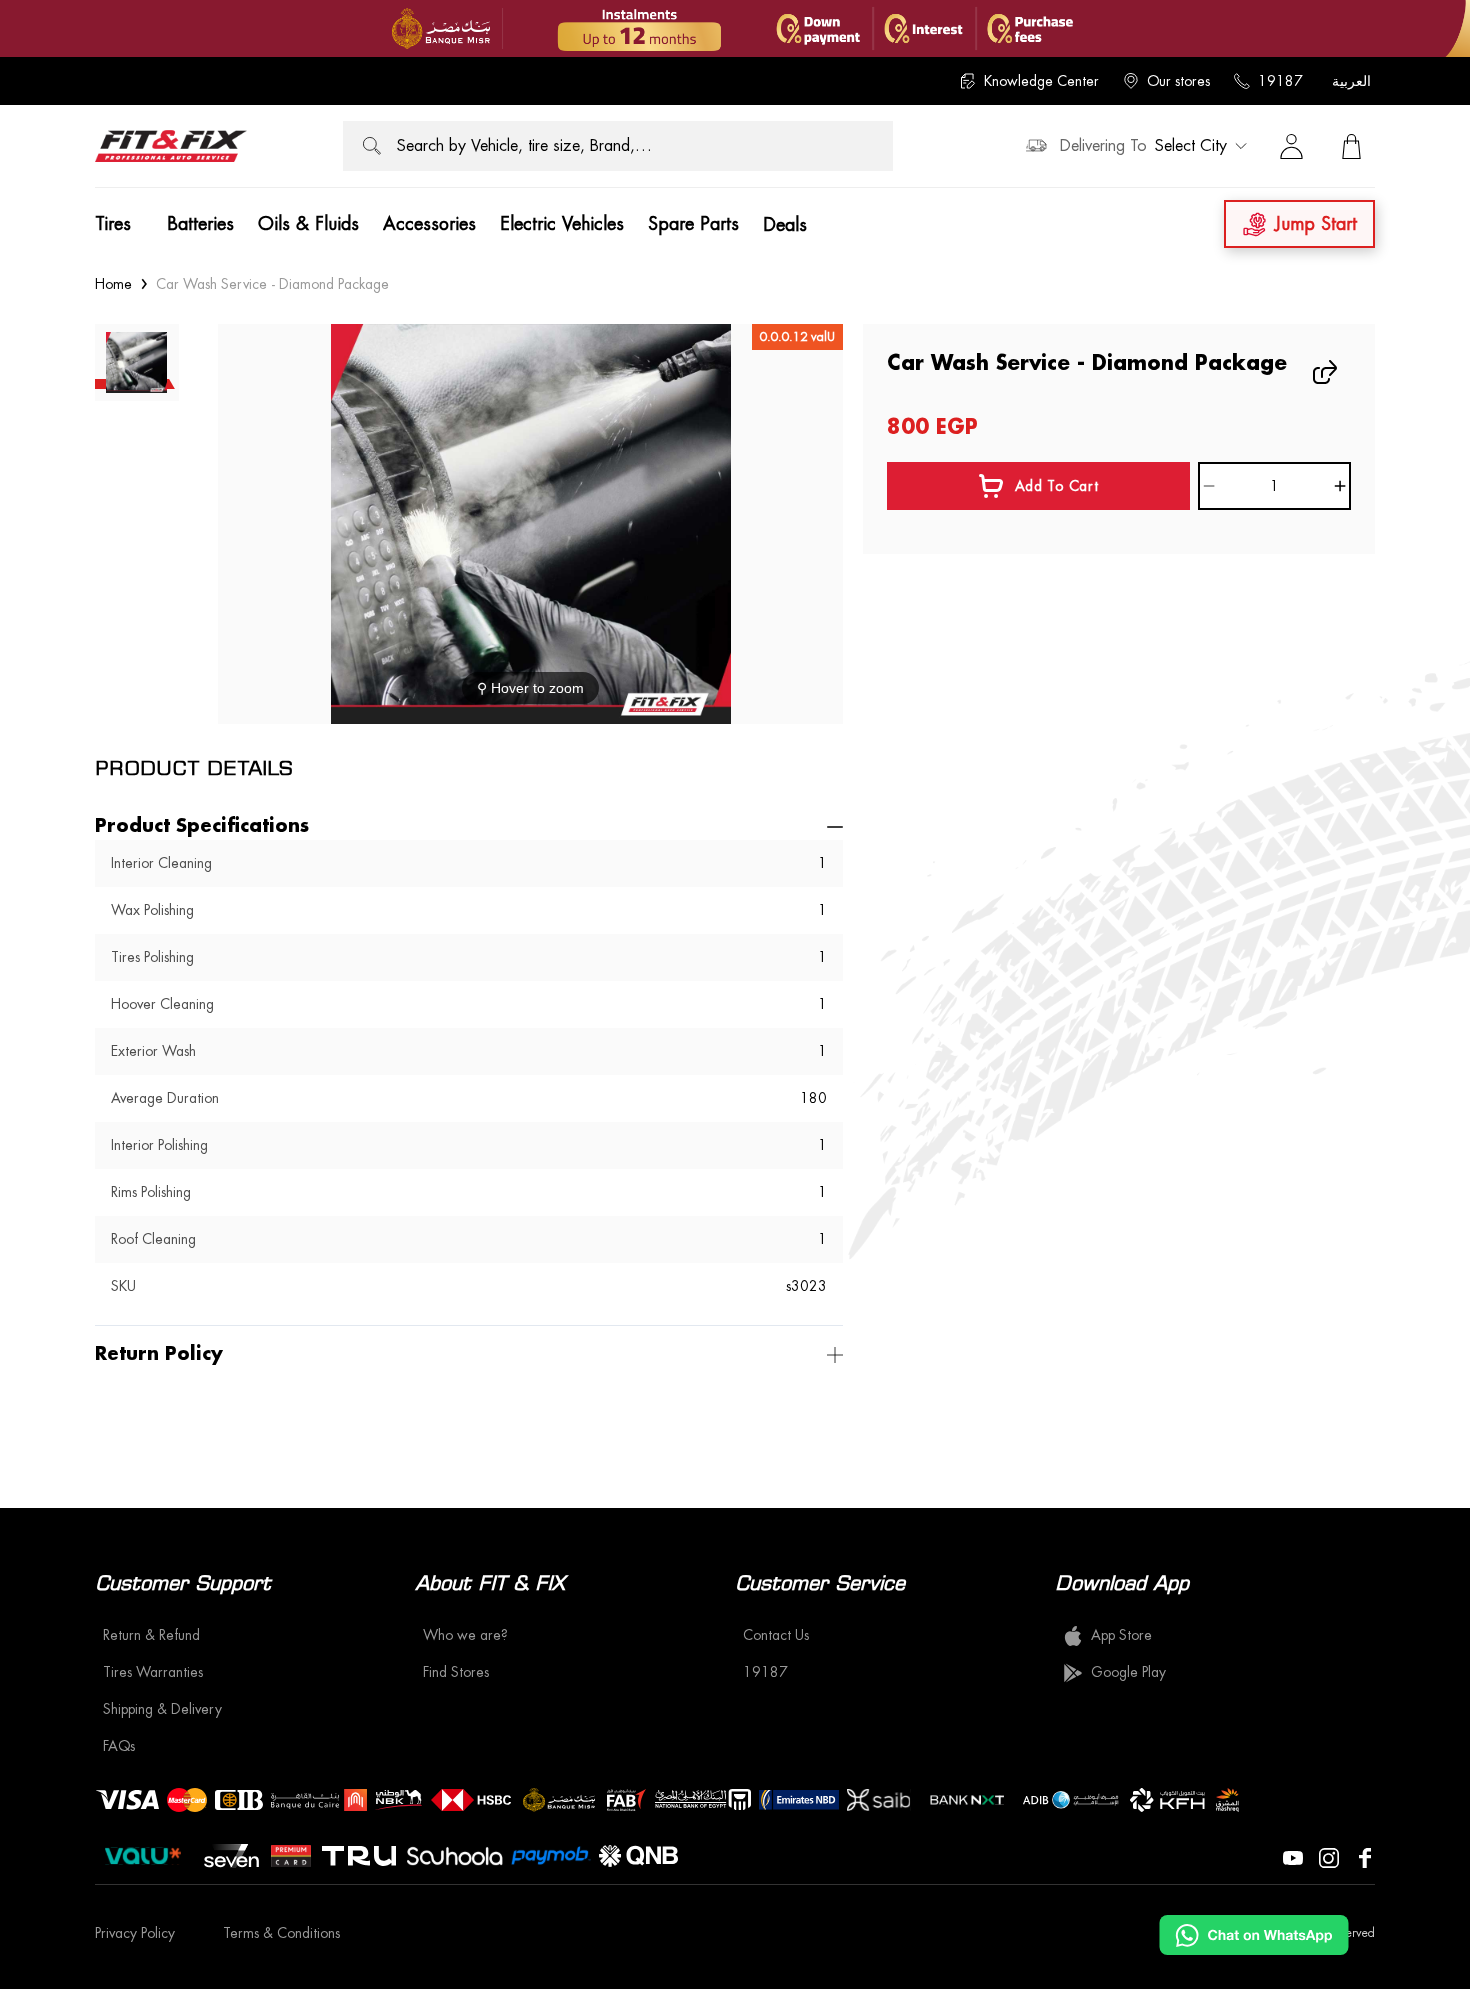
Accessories (429, 224)
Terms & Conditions (281, 1933)
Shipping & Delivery (162, 1709)
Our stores (1178, 81)
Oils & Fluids (308, 224)
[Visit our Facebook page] (1365, 1856)
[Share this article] (1327, 372)
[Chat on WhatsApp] (1254, 1935)
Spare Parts (693, 224)
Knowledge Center (1041, 81)
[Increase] (1340, 486)
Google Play (1128, 1672)
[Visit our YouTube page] (1293, 1856)
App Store (1121, 1635)
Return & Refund (151, 1635)
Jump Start (1316, 224)
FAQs (119, 1746)
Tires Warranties (153, 1672)
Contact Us (776, 1635)
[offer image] (735, 28)
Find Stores (456, 1672)
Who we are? (465, 1635)
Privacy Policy (135, 1933)
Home (113, 284)
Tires (113, 224)
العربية (1351, 81)
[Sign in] (1291, 146)
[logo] (171, 146)
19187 (1280, 81)
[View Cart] (1351, 146)
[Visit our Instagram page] (1329, 1856)
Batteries (200, 224)
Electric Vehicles (562, 224)
